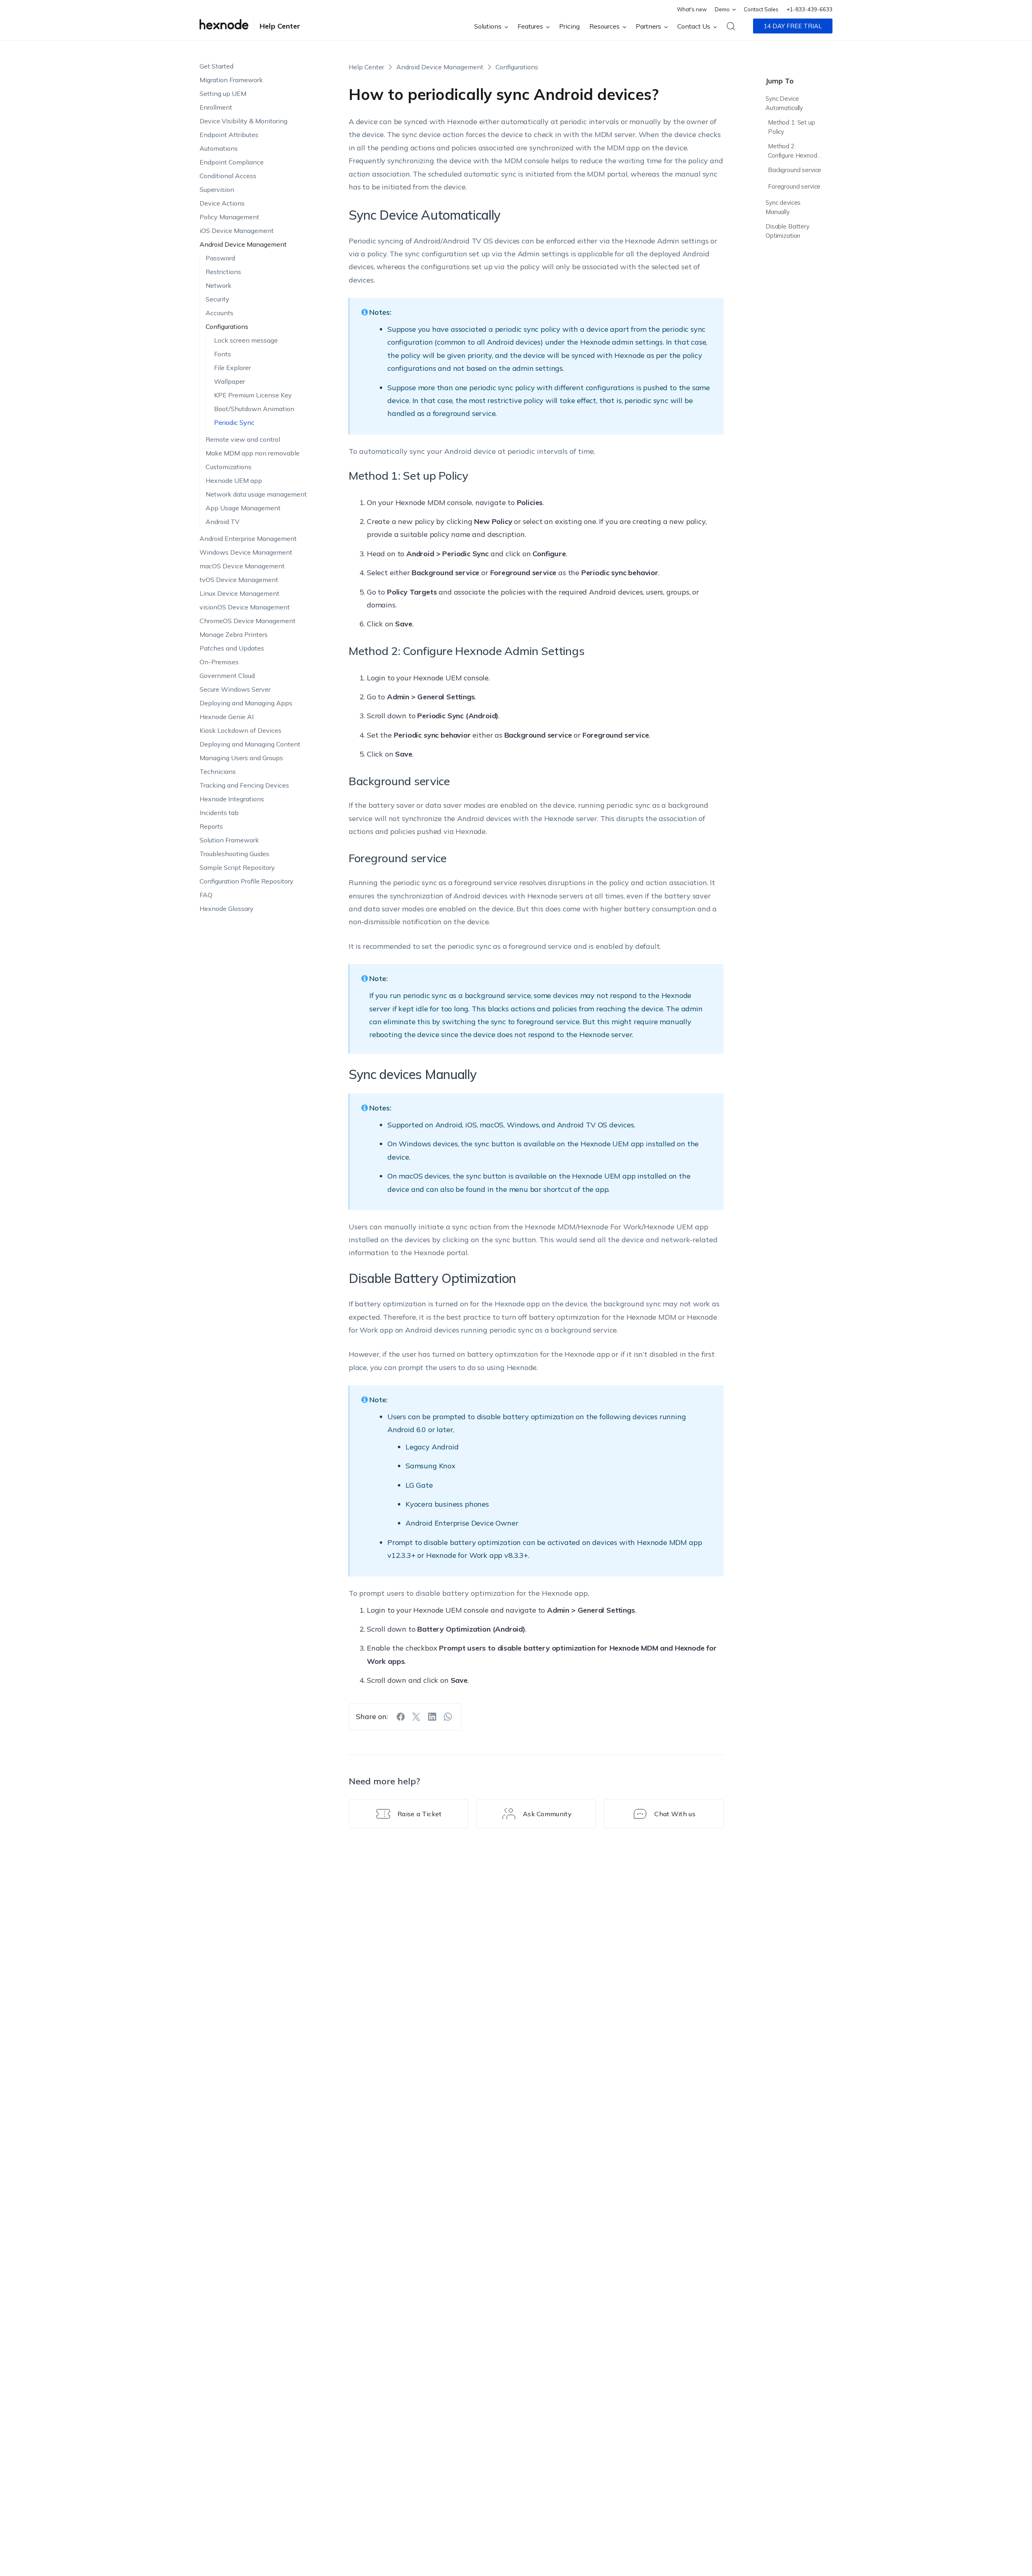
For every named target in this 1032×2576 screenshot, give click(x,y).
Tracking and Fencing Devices (244, 785)
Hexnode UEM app (234, 480)
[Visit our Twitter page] (416, 1717)
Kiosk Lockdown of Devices (240, 730)
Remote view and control (243, 439)
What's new (692, 9)
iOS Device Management (237, 231)
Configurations (227, 326)
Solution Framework (229, 840)
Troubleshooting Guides (234, 854)
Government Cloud (227, 676)
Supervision (217, 189)
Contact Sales (761, 9)
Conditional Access (228, 176)
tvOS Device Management (239, 580)
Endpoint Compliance (232, 162)
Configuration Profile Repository (247, 881)
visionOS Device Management (245, 607)
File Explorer (232, 368)
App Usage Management (243, 508)
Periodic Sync (234, 422)
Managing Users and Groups (241, 758)
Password (220, 258)
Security (217, 299)
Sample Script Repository (237, 867)
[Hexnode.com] (224, 26)
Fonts (223, 354)
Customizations (229, 467)
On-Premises (219, 662)
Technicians (218, 771)
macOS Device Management (242, 566)
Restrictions (223, 272)
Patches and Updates (232, 648)
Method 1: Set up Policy (792, 127)
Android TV (223, 522)
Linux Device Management (239, 593)
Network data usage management (256, 494)
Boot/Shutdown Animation (254, 409)
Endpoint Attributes (229, 135)
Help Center (280, 26)
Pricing (569, 26)
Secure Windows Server (235, 689)
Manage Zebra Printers (234, 634)
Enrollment (216, 107)
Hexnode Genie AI (227, 717)
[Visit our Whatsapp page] (448, 1717)
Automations (219, 148)
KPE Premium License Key (253, 395)
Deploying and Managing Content (250, 744)
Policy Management (229, 217)
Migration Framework (231, 80)
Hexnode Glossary (227, 909)
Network (218, 285)
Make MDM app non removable (253, 453)
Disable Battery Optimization (788, 231)
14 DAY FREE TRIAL (793, 26)
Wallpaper (230, 381)
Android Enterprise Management (248, 538)
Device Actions (222, 203)
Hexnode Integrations (232, 799)
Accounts (220, 313)
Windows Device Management (246, 552)
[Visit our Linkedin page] (432, 1717)
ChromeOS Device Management (248, 621)
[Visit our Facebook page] (401, 1717)
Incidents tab (219, 813)
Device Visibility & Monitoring (243, 121)
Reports (211, 826)
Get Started (216, 66)
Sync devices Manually (783, 207)
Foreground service (794, 186)
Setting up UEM (223, 94)
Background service (795, 170)
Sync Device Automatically (784, 103)
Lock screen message (246, 340)
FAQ (206, 895)
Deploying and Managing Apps (246, 703)
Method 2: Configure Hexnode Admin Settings (794, 152)
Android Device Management (243, 244)
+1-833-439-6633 (809, 9)
